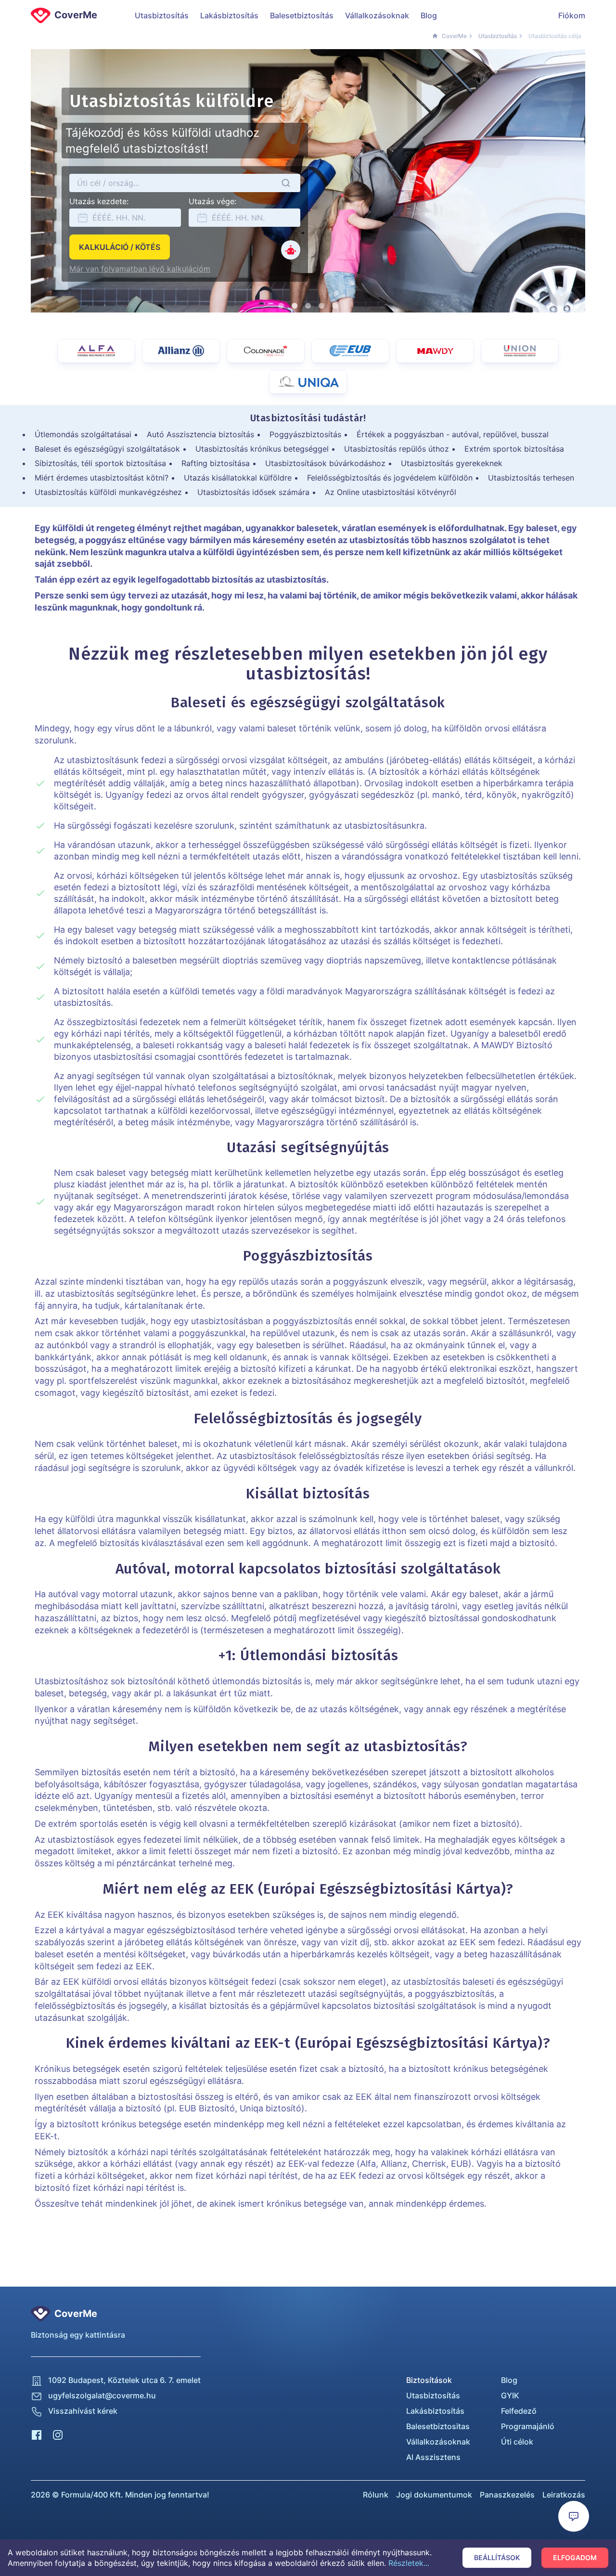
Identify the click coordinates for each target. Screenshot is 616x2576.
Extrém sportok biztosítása (514, 449)
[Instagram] (58, 2434)
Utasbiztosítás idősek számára (253, 492)
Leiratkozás (564, 2495)
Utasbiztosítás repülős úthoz (397, 449)
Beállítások (497, 2557)
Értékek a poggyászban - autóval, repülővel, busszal (453, 434)
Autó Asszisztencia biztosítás (200, 434)
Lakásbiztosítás (229, 15)
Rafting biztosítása (216, 463)
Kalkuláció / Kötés (120, 247)
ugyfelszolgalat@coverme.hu (102, 2395)
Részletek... (409, 2563)
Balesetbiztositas (438, 2426)
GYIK (510, 2395)
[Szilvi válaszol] (291, 250)
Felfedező (519, 2411)
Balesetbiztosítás (302, 15)
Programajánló (528, 2426)
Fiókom (572, 15)
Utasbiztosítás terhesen (531, 478)
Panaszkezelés (507, 2495)
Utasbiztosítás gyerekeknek (452, 463)
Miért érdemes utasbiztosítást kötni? (102, 478)
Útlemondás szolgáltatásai (83, 434)
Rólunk (376, 2495)
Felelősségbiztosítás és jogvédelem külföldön (390, 478)
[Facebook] (37, 2434)
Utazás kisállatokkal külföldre (238, 478)
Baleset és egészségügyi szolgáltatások (107, 449)
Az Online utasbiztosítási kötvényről (391, 492)
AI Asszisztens (433, 2457)
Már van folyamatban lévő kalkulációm (140, 269)
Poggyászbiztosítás (305, 434)
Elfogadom (575, 2557)
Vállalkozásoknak (377, 15)
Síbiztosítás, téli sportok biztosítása (100, 463)
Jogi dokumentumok (434, 2495)
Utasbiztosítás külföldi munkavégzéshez (108, 492)
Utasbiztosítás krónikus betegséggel (262, 449)
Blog (429, 15)
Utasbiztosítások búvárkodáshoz (325, 463)
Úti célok (517, 2442)
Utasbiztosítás (162, 15)
